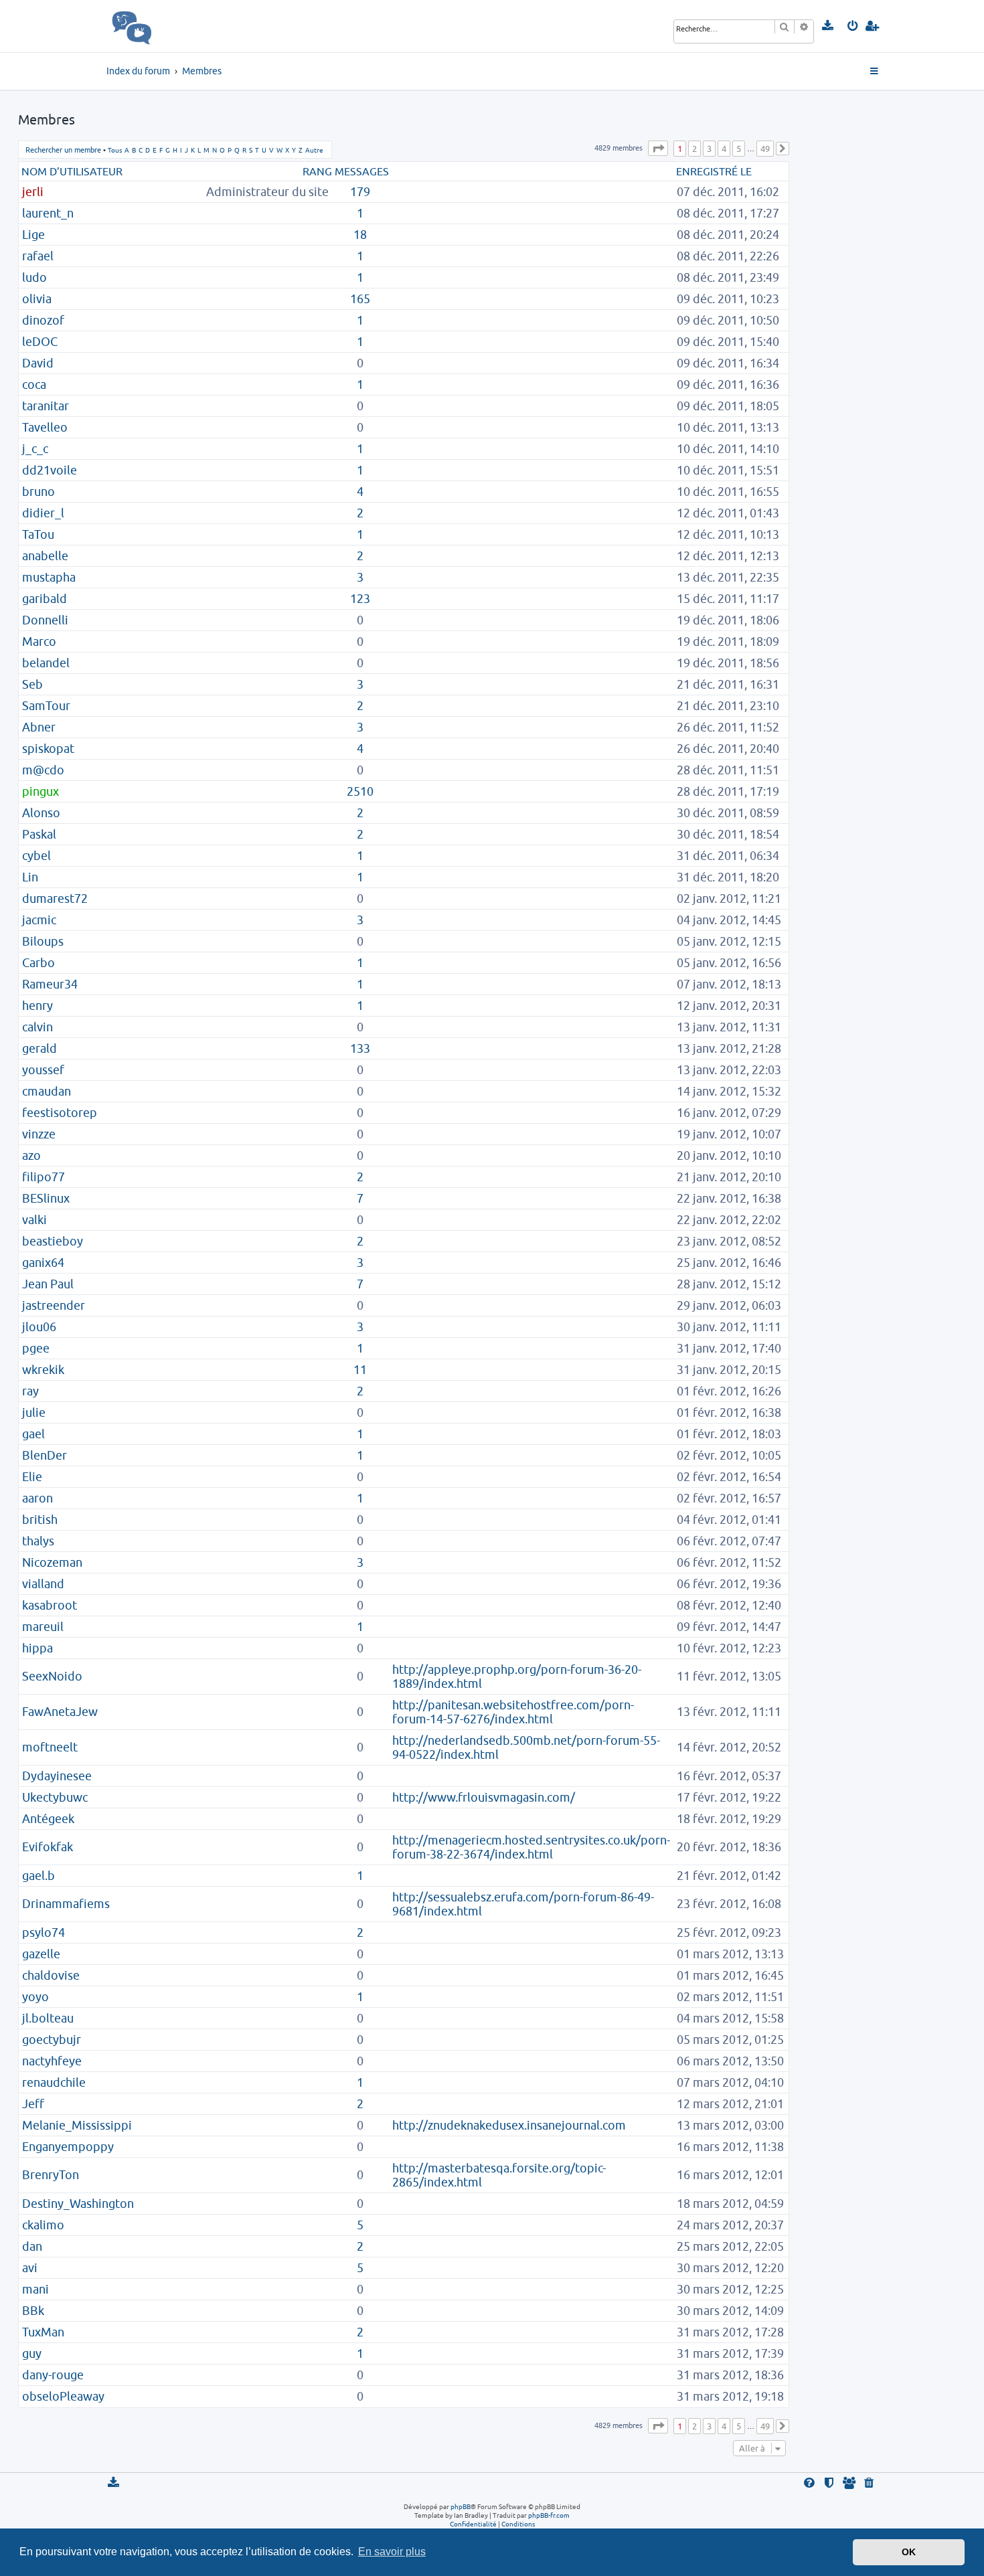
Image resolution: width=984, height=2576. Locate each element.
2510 (360, 791)
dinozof (43, 320)
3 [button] (709, 149)
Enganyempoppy (68, 2147)
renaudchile (54, 2082)
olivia (37, 299)
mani (35, 2289)
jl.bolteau (48, 2018)
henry (37, 1006)
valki (34, 1220)
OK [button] (909, 2552)
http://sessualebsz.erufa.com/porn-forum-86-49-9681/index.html (523, 1904)
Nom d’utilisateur (72, 171)
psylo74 (44, 1933)
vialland (43, 1584)
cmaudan (47, 1091)
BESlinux (46, 1198)
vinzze (39, 1134)
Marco (39, 641)
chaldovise (51, 1975)
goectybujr (52, 2040)
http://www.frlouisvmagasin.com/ (484, 1797)
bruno (38, 492)
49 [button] (765, 149)
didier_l (43, 513)
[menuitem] (828, 26)
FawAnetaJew (60, 1712)
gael (33, 1434)
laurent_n (48, 213)
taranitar (46, 406)
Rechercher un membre (63, 150)
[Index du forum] (161, 26)
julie (34, 1412)
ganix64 (43, 1263)
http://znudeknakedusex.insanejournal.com (509, 2125)
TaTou (38, 534)
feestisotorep (60, 1113)
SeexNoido (52, 1676)
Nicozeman (52, 1562)
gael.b (38, 1876)
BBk (33, 2311)
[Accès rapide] (875, 72)
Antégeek (48, 1819)
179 (360, 192)
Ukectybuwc (55, 1797)
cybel (36, 856)
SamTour (46, 706)
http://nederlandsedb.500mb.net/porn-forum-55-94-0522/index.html (526, 1747)
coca (34, 384)
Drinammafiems (66, 1904)
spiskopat (48, 749)
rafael (38, 256)
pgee (36, 1348)
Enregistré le (714, 171)
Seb (32, 684)
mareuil (43, 1627)
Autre (314, 150)
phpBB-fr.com (549, 2515)
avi (30, 2268)
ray (30, 1391)
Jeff (33, 2104)
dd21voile (50, 470)
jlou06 (39, 1327)
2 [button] (694, 149)
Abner (39, 727)
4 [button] (724, 149)
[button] (658, 148)
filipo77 (44, 1177)
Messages (362, 171)
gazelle (41, 1954)
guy (32, 2353)
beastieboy (53, 1241)
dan (32, 2246)
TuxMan (43, 2332)
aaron (37, 1498)
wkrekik (43, 1370)
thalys (38, 1541)
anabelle (45, 556)
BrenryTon (51, 2175)
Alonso (41, 813)
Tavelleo (45, 427)
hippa (37, 1648)
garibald (45, 599)
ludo (34, 277)
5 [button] (739, 149)
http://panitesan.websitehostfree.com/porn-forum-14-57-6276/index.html (513, 1712)
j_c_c (35, 449)
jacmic (39, 920)
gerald (39, 1048)
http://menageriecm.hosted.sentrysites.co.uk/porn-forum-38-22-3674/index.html (531, 1847)
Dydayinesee (57, 1776)
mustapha (49, 577)
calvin (37, 1027)
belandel (46, 663)
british (40, 1520)
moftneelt (50, 1747)
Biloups (43, 941)
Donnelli (45, 620)
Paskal (39, 834)
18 (360, 235)
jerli (33, 192)
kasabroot (50, 1605)
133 (360, 1048)
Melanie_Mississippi (77, 2125)
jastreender (54, 1305)
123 (360, 599)
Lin (30, 877)
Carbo (38, 963)
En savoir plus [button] (392, 2552)
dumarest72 (55, 898)
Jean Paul (48, 1284)
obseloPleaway (63, 2396)
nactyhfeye (52, 2061)
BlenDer (45, 1455)
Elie (32, 1477)
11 (360, 1370)
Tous (115, 150)
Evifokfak (48, 1847)
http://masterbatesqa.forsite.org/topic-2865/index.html (499, 2175)
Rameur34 (50, 984)
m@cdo (43, 770)
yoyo (35, 1997)
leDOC (40, 342)
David (38, 363)
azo (31, 1155)
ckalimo (43, 2225)
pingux (40, 791)
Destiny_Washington (78, 2204)
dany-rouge (53, 2375)
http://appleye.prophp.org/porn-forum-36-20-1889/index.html (517, 1677)
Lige (33, 235)
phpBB (461, 2506)
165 (360, 299)
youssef (43, 1070)
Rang (317, 171)
